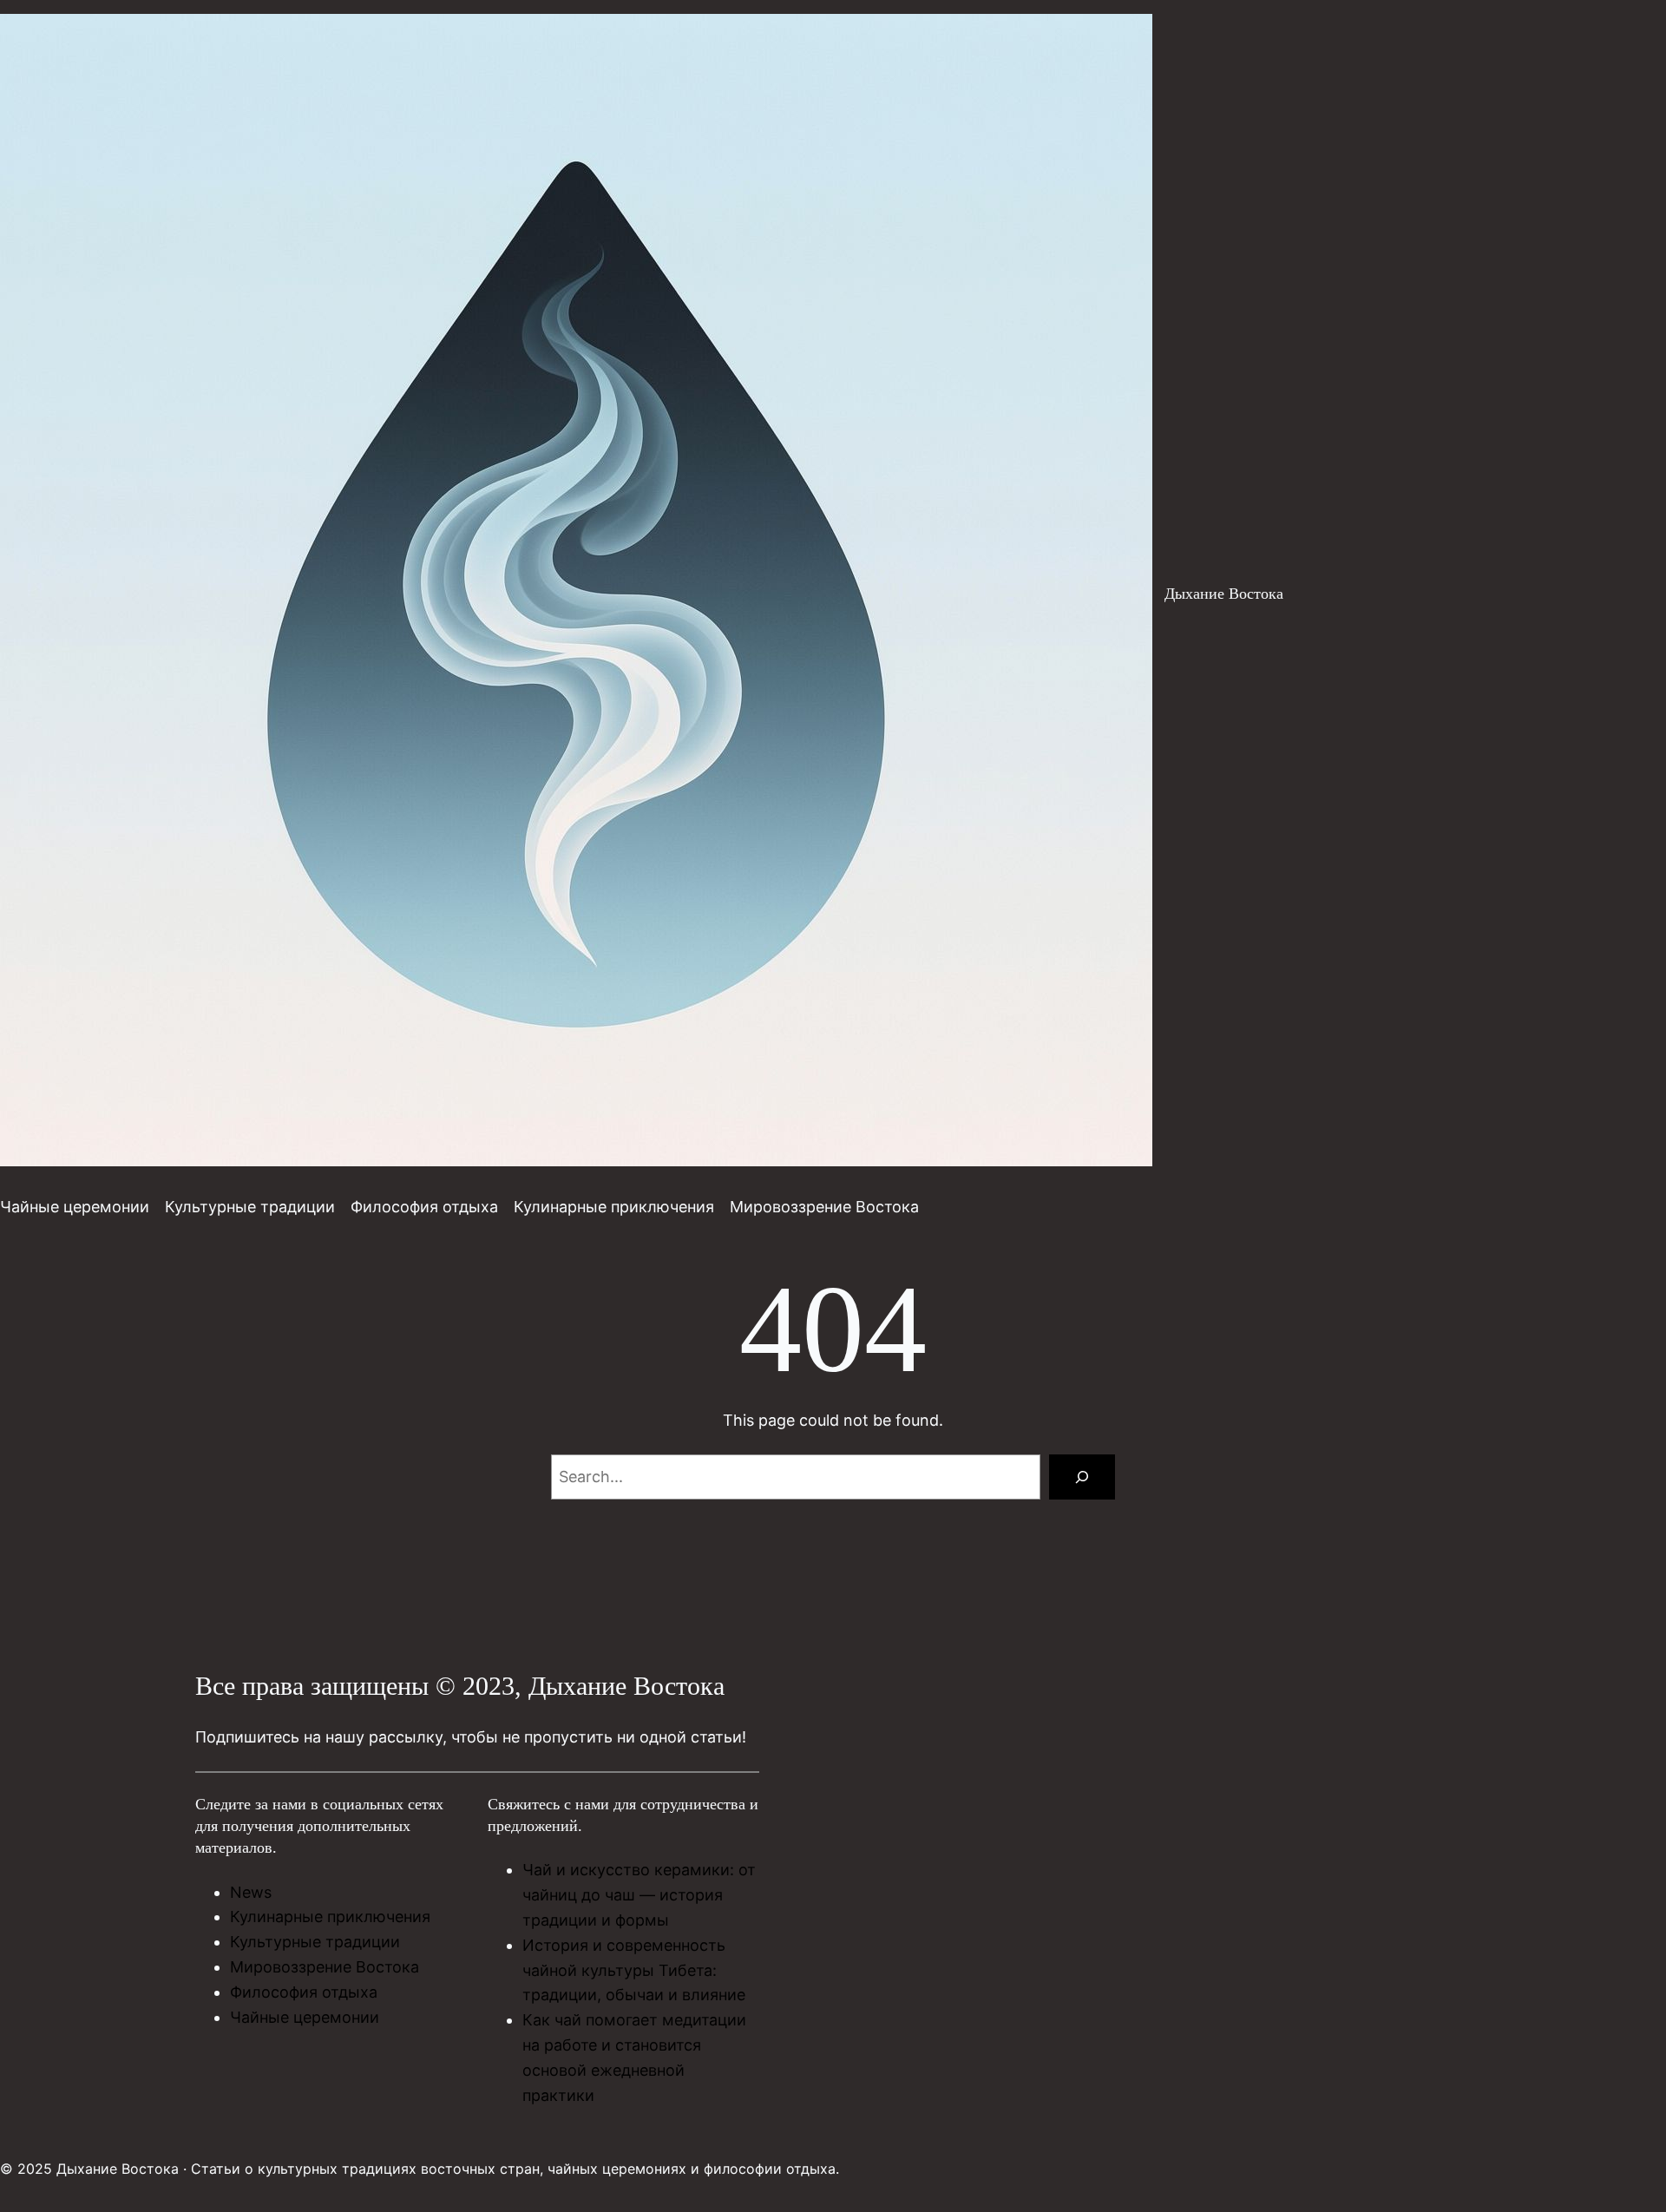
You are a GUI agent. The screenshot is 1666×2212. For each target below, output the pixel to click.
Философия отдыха (304, 1992)
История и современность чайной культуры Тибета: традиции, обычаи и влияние (634, 1970)
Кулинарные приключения (330, 1917)
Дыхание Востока (1224, 594)
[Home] (576, 594)
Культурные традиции (315, 1942)
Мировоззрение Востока (325, 1967)
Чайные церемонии (305, 2017)
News (251, 1892)
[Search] (1082, 1477)
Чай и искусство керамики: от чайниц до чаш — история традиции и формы (639, 1895)
